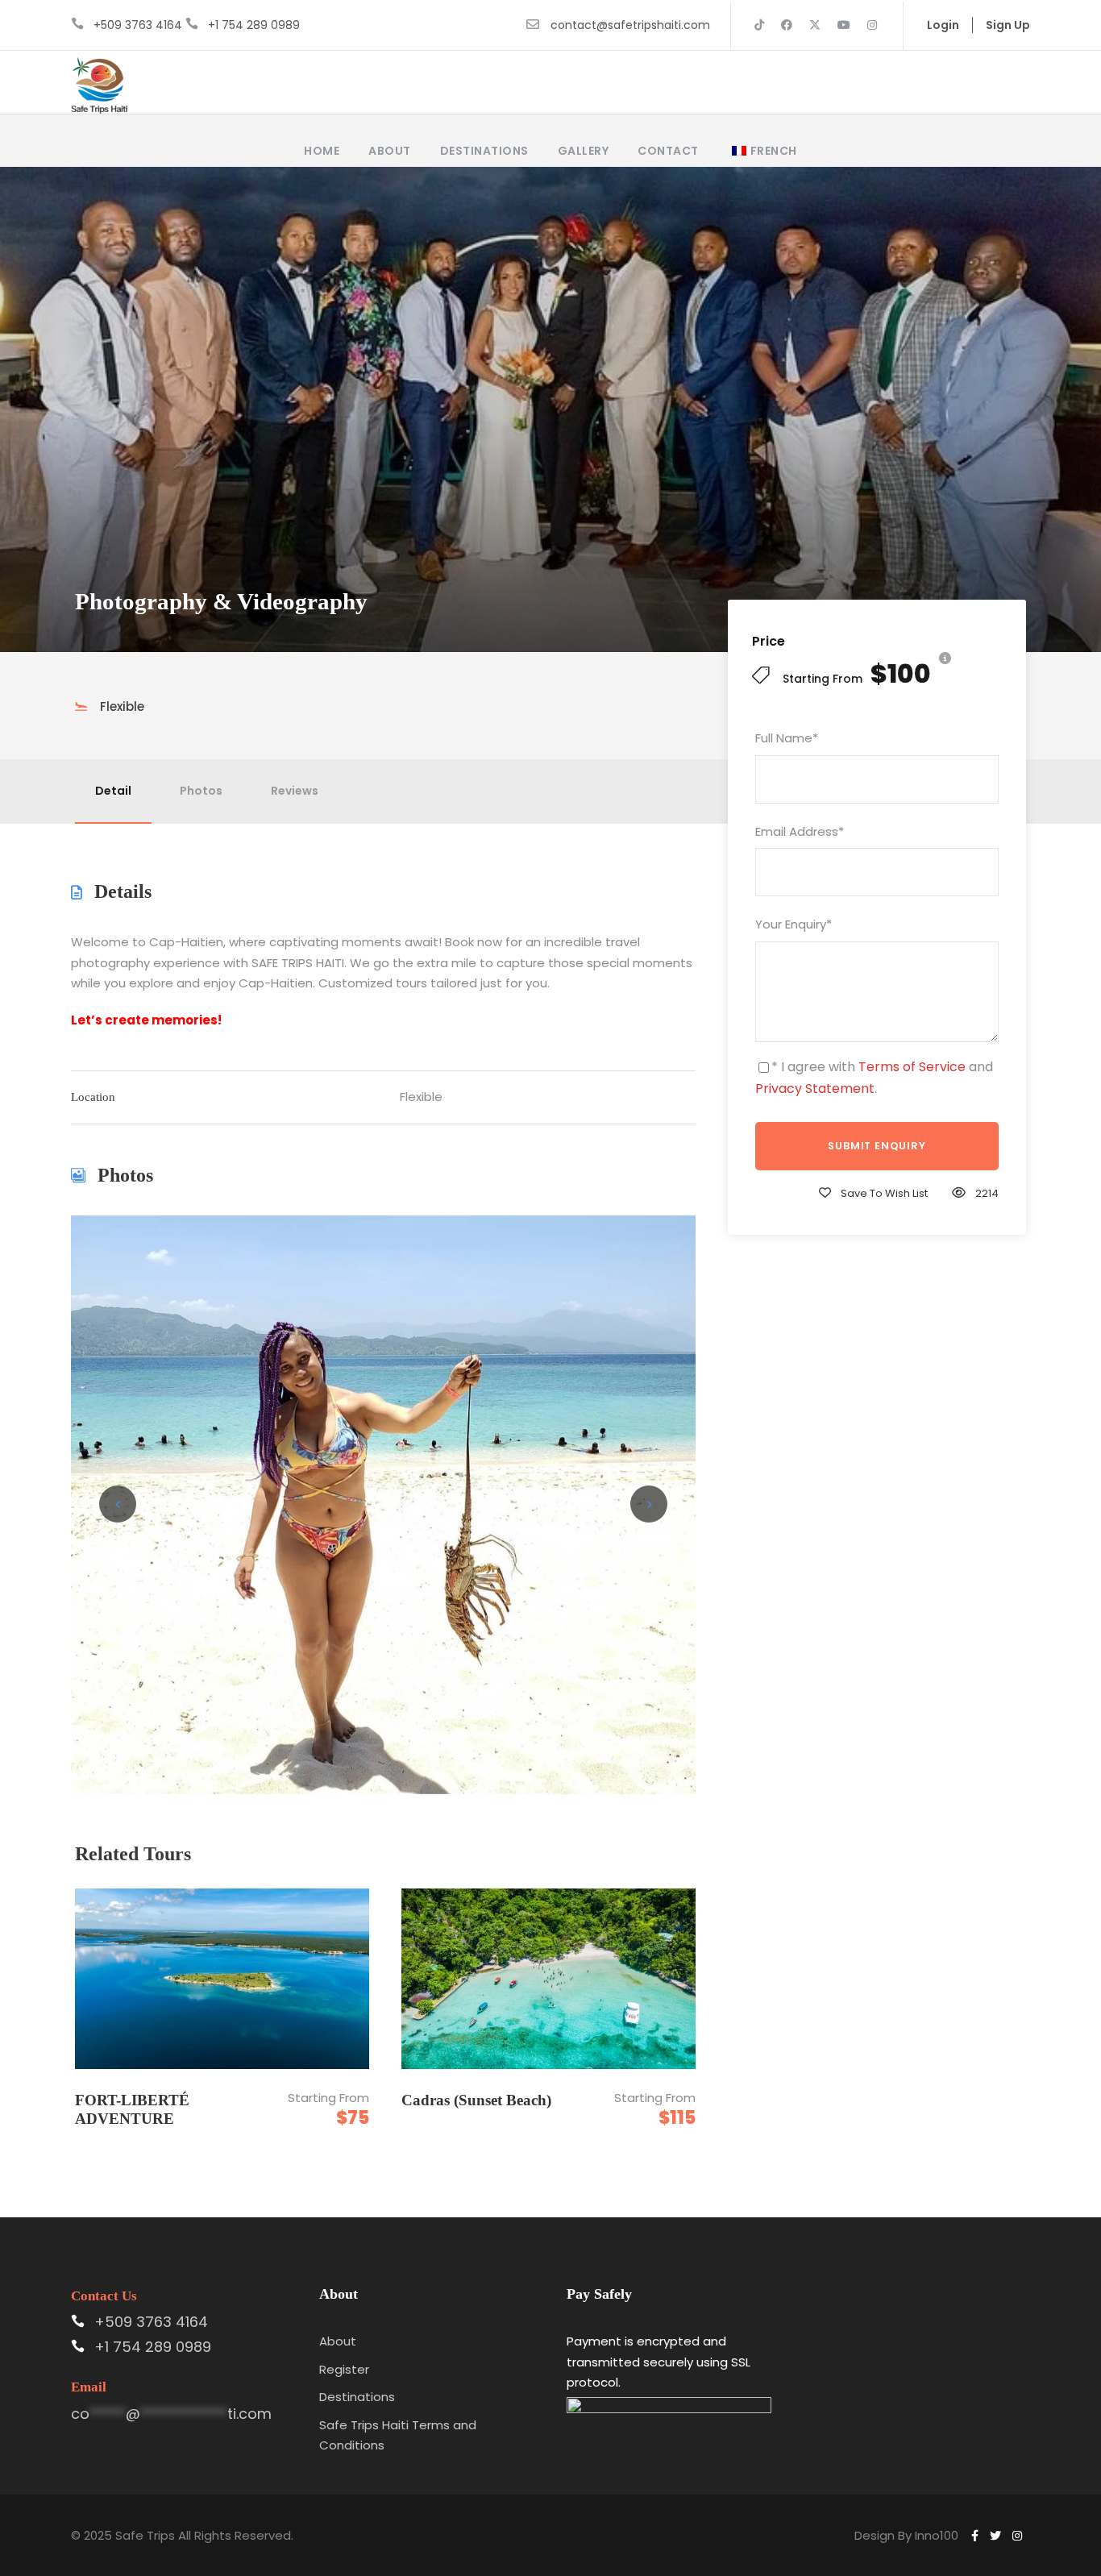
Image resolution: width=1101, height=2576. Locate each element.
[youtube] (844, 25)
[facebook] (787, 25)
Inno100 (937, 2535)
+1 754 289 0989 (254, 25)
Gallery (584, 151)
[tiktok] (759, 25)
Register (344, 2369)
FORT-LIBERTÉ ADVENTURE (132, 2109)
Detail (113, 791)
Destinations (484, 151)
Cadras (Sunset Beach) (476, 2100)
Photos (201, 791)
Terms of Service (912, 1067)
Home (322, 151)
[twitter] (815, 25)
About (390, 151)
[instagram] (872, 25)
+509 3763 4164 (138, 25)
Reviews (295, 791)
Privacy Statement (815, 1089)
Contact (668, 151)
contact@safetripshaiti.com (630, 25)
